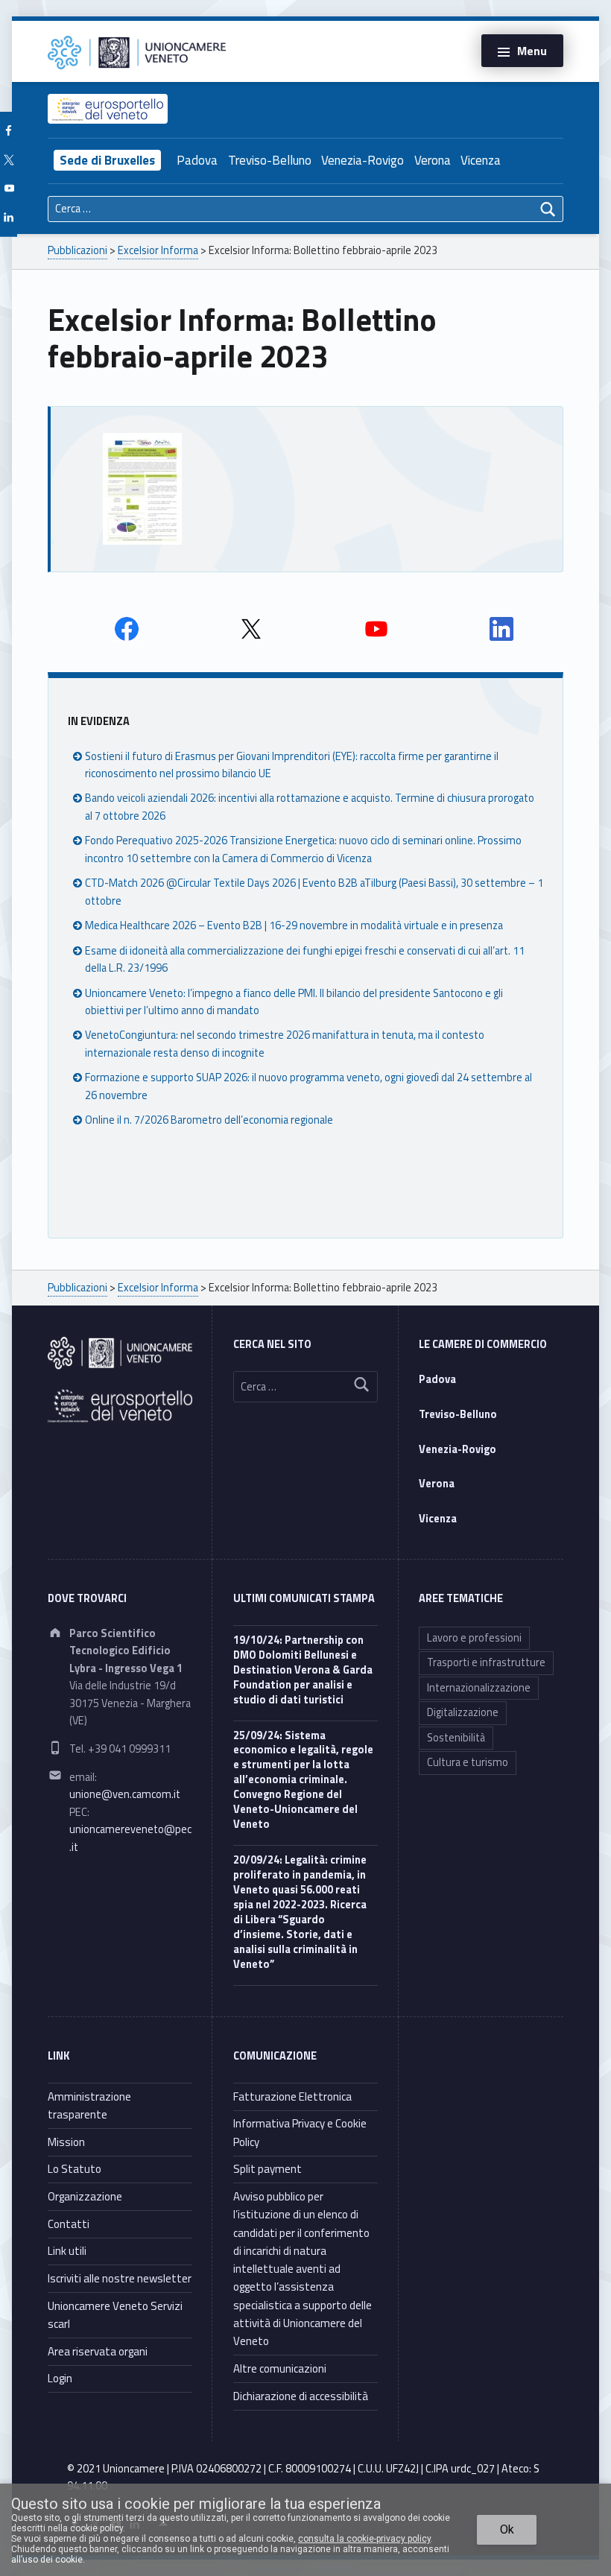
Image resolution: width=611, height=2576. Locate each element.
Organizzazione (85, 2196)
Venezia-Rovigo (363, 160)
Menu (532, 51)
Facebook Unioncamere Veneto (127, 629)
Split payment (267, 2169)
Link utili (67, 2251)
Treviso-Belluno (270, 160)
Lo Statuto (75, 2169)
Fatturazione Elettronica (292, 2096)
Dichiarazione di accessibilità (301, 2396)
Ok (507, 2529)
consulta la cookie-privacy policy (364, 2539)
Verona (433, 160)
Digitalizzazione (463, 1712)
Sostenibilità (456, 1738)
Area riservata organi (98, 2351)
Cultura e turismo (468, 1762)
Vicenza (481, 160)
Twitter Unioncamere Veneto (251, 629)
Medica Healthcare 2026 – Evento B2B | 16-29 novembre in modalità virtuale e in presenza (294, 925)
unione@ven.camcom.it (125, 1794)
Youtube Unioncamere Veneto (376, 629)
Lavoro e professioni (474, 1638)
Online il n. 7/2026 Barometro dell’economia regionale (209, 1120)
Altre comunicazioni (280, 2368)
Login (60, 2378)
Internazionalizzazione (479, 1688)
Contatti (69, 2224)
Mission (66, 2142)
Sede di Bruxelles (107, 160)
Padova (197, 160)
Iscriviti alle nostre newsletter (120, 2278)
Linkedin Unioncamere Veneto (501, 629)
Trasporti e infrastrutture (486, 1662)
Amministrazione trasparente (89, 2105)
